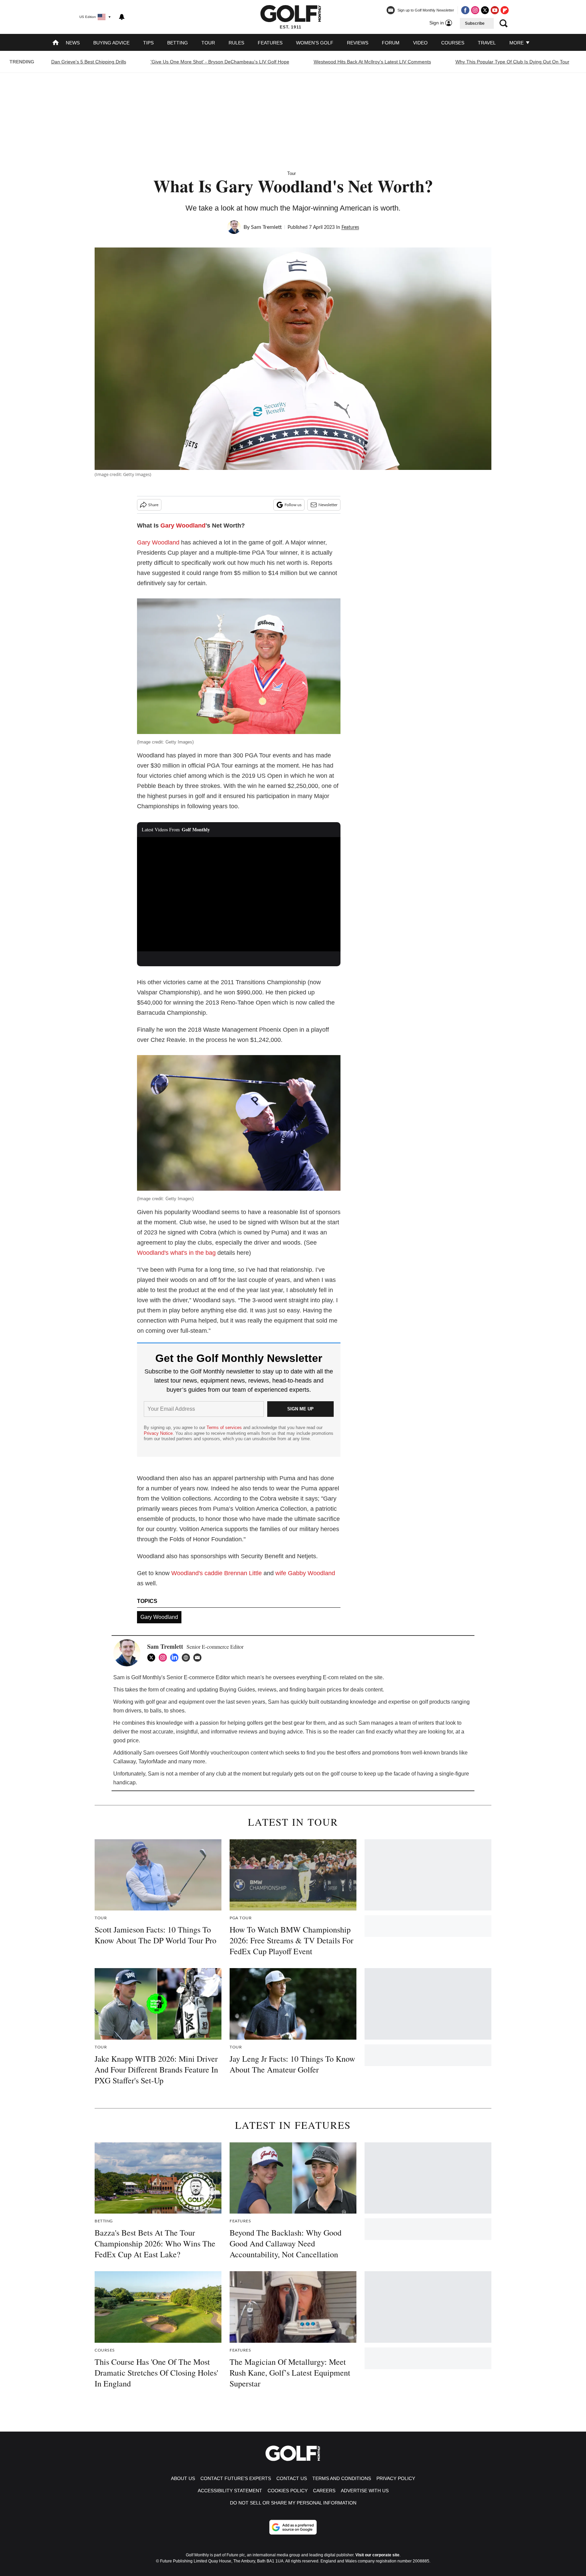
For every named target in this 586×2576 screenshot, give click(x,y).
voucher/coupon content (239, 1753)
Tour (208, 43)
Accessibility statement (230, 2491)
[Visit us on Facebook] (465, 10)
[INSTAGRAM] (164, 1658)
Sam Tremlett (266, 227)
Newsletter (328, 505)
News (73, 43)
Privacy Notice (158, 1433)
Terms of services (225, 1428)
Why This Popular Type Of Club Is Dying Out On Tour (512, 62)
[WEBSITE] (188, 1658)
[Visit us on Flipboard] (505, 10)
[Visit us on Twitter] (485, 10)
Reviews (358, 43)
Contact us (292, 2478)
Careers (324, 2491)
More (517, 43)
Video (420, 43)
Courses (453, 43)
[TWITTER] (153, 1658)
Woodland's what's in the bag (176, 1253)
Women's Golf (315, 43)
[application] (239, 894)
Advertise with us (365, 2491)
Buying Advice (111, 43)
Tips (148, 43)
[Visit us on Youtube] (495, 10)
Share (153, 505)
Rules (236, 43)
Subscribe (475, 23)
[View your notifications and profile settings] (122, 17)
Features (270, 43)
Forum (391, 43)
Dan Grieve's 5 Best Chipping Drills (89, 62)
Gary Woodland (183, 526)
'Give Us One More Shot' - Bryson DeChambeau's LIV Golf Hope (220, 62)
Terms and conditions (342, 2478)
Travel (487, 43)
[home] (56, 43)
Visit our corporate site (377, 2555)
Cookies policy (288, 2491)
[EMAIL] (199, 1658)
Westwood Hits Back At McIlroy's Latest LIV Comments (372, 62)
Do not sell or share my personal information (293, 2503)
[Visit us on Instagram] (475, 10)
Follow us (293, 505)
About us (183, 2478)
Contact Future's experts (236, 2478)
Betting (178, 43)
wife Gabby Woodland (305, 1573)
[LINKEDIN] (176, 1658)
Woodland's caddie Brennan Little (217, 1573)
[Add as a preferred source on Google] (293, 2527)
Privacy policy (396, 2478)
